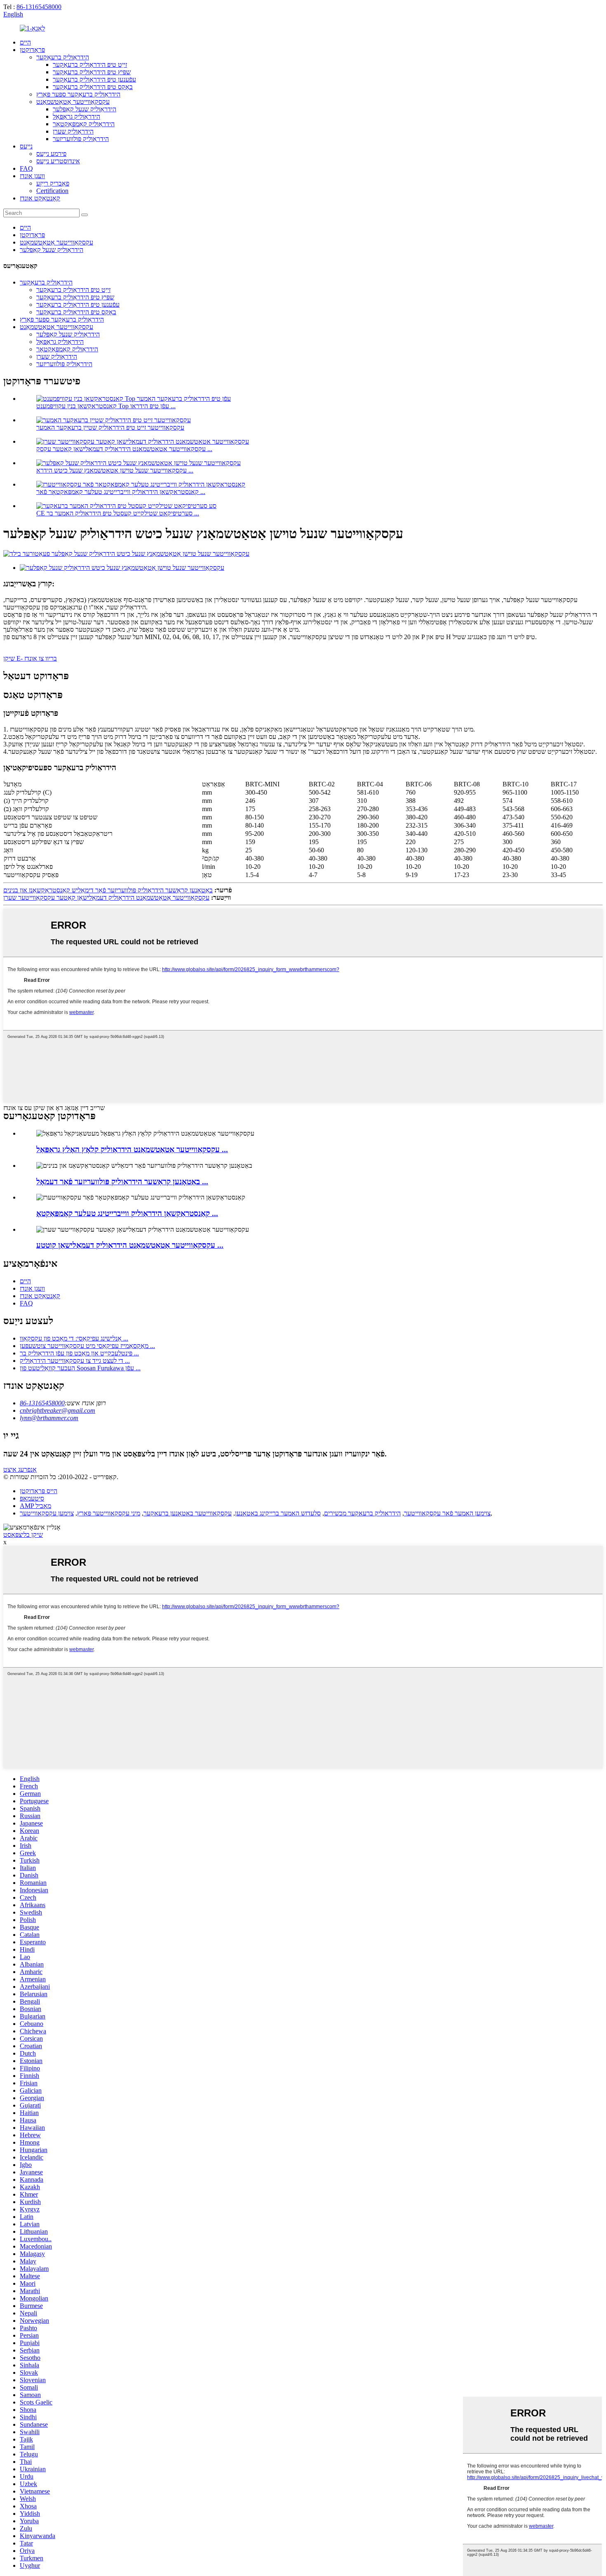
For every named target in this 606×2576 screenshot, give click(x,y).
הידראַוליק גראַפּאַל (76, 116)
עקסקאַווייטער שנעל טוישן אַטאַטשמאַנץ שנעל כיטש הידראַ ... (115, 470)
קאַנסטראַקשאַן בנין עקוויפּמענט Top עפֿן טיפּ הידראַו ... (106, 406)
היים (25, 42)
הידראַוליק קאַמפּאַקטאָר (84, 124)
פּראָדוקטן (32, 50)
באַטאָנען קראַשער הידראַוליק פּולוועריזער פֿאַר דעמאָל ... (122, 1182)
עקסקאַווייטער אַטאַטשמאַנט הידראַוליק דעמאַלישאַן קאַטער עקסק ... (124, 449)
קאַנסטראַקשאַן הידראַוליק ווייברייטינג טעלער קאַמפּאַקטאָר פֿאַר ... (121, 492)
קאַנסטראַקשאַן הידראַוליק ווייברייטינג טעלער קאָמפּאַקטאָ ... (127, 1213)
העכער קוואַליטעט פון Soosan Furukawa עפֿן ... (80, 1368)
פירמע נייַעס (51, 154)
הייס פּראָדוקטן (39, 1491)
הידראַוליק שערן (73, 131)
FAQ (26, 168)
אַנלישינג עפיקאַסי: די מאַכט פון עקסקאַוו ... (74, 1338)
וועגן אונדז (32, 176)
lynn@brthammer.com (49, 1418)
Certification (52, 191)
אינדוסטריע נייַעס (58, 161)
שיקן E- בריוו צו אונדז (30, 658)
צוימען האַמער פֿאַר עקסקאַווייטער (447, 1513)
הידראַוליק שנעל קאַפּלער (85, 109)
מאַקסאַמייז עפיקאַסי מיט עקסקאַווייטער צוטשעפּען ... (87, 1346)
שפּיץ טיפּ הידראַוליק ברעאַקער (92, 72)
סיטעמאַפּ (32, 1498)
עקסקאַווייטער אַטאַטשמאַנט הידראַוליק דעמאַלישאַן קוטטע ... (130, 1245)
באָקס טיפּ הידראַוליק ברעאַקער (93, 87)
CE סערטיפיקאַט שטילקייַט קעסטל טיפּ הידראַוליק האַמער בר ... (118, 513)
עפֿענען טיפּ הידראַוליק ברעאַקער (94, 79)
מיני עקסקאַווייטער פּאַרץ (109, 1513)
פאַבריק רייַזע (53, 183)
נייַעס (26, 146)
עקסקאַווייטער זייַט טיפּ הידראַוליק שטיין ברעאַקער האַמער (110, 427)
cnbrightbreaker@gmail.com (58, 1410)
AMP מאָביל (35, 1506)
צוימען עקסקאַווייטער (47, 1513)
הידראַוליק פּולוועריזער (81, 139)
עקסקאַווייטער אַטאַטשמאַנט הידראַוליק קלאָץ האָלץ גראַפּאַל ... (132, 1149)
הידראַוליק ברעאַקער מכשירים (362, 1513)
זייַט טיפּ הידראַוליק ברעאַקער (90, 65)
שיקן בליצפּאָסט (23, 1535)
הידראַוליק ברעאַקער (63, 57)
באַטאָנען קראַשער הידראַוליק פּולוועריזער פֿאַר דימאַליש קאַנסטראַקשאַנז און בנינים (108, 890)
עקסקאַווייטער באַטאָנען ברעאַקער (188, 1513)
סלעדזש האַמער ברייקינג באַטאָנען (278, 1513)
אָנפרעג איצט (20, 1469)
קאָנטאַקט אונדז (40, 198)
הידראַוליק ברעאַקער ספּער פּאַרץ (78, 94)
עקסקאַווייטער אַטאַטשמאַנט (73, 102)
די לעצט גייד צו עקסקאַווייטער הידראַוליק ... (75, 1361)
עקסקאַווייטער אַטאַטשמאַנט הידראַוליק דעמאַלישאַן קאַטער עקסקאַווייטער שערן (106, 897)
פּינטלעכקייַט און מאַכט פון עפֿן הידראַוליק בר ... (79, 1353)
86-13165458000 (39, 7)
